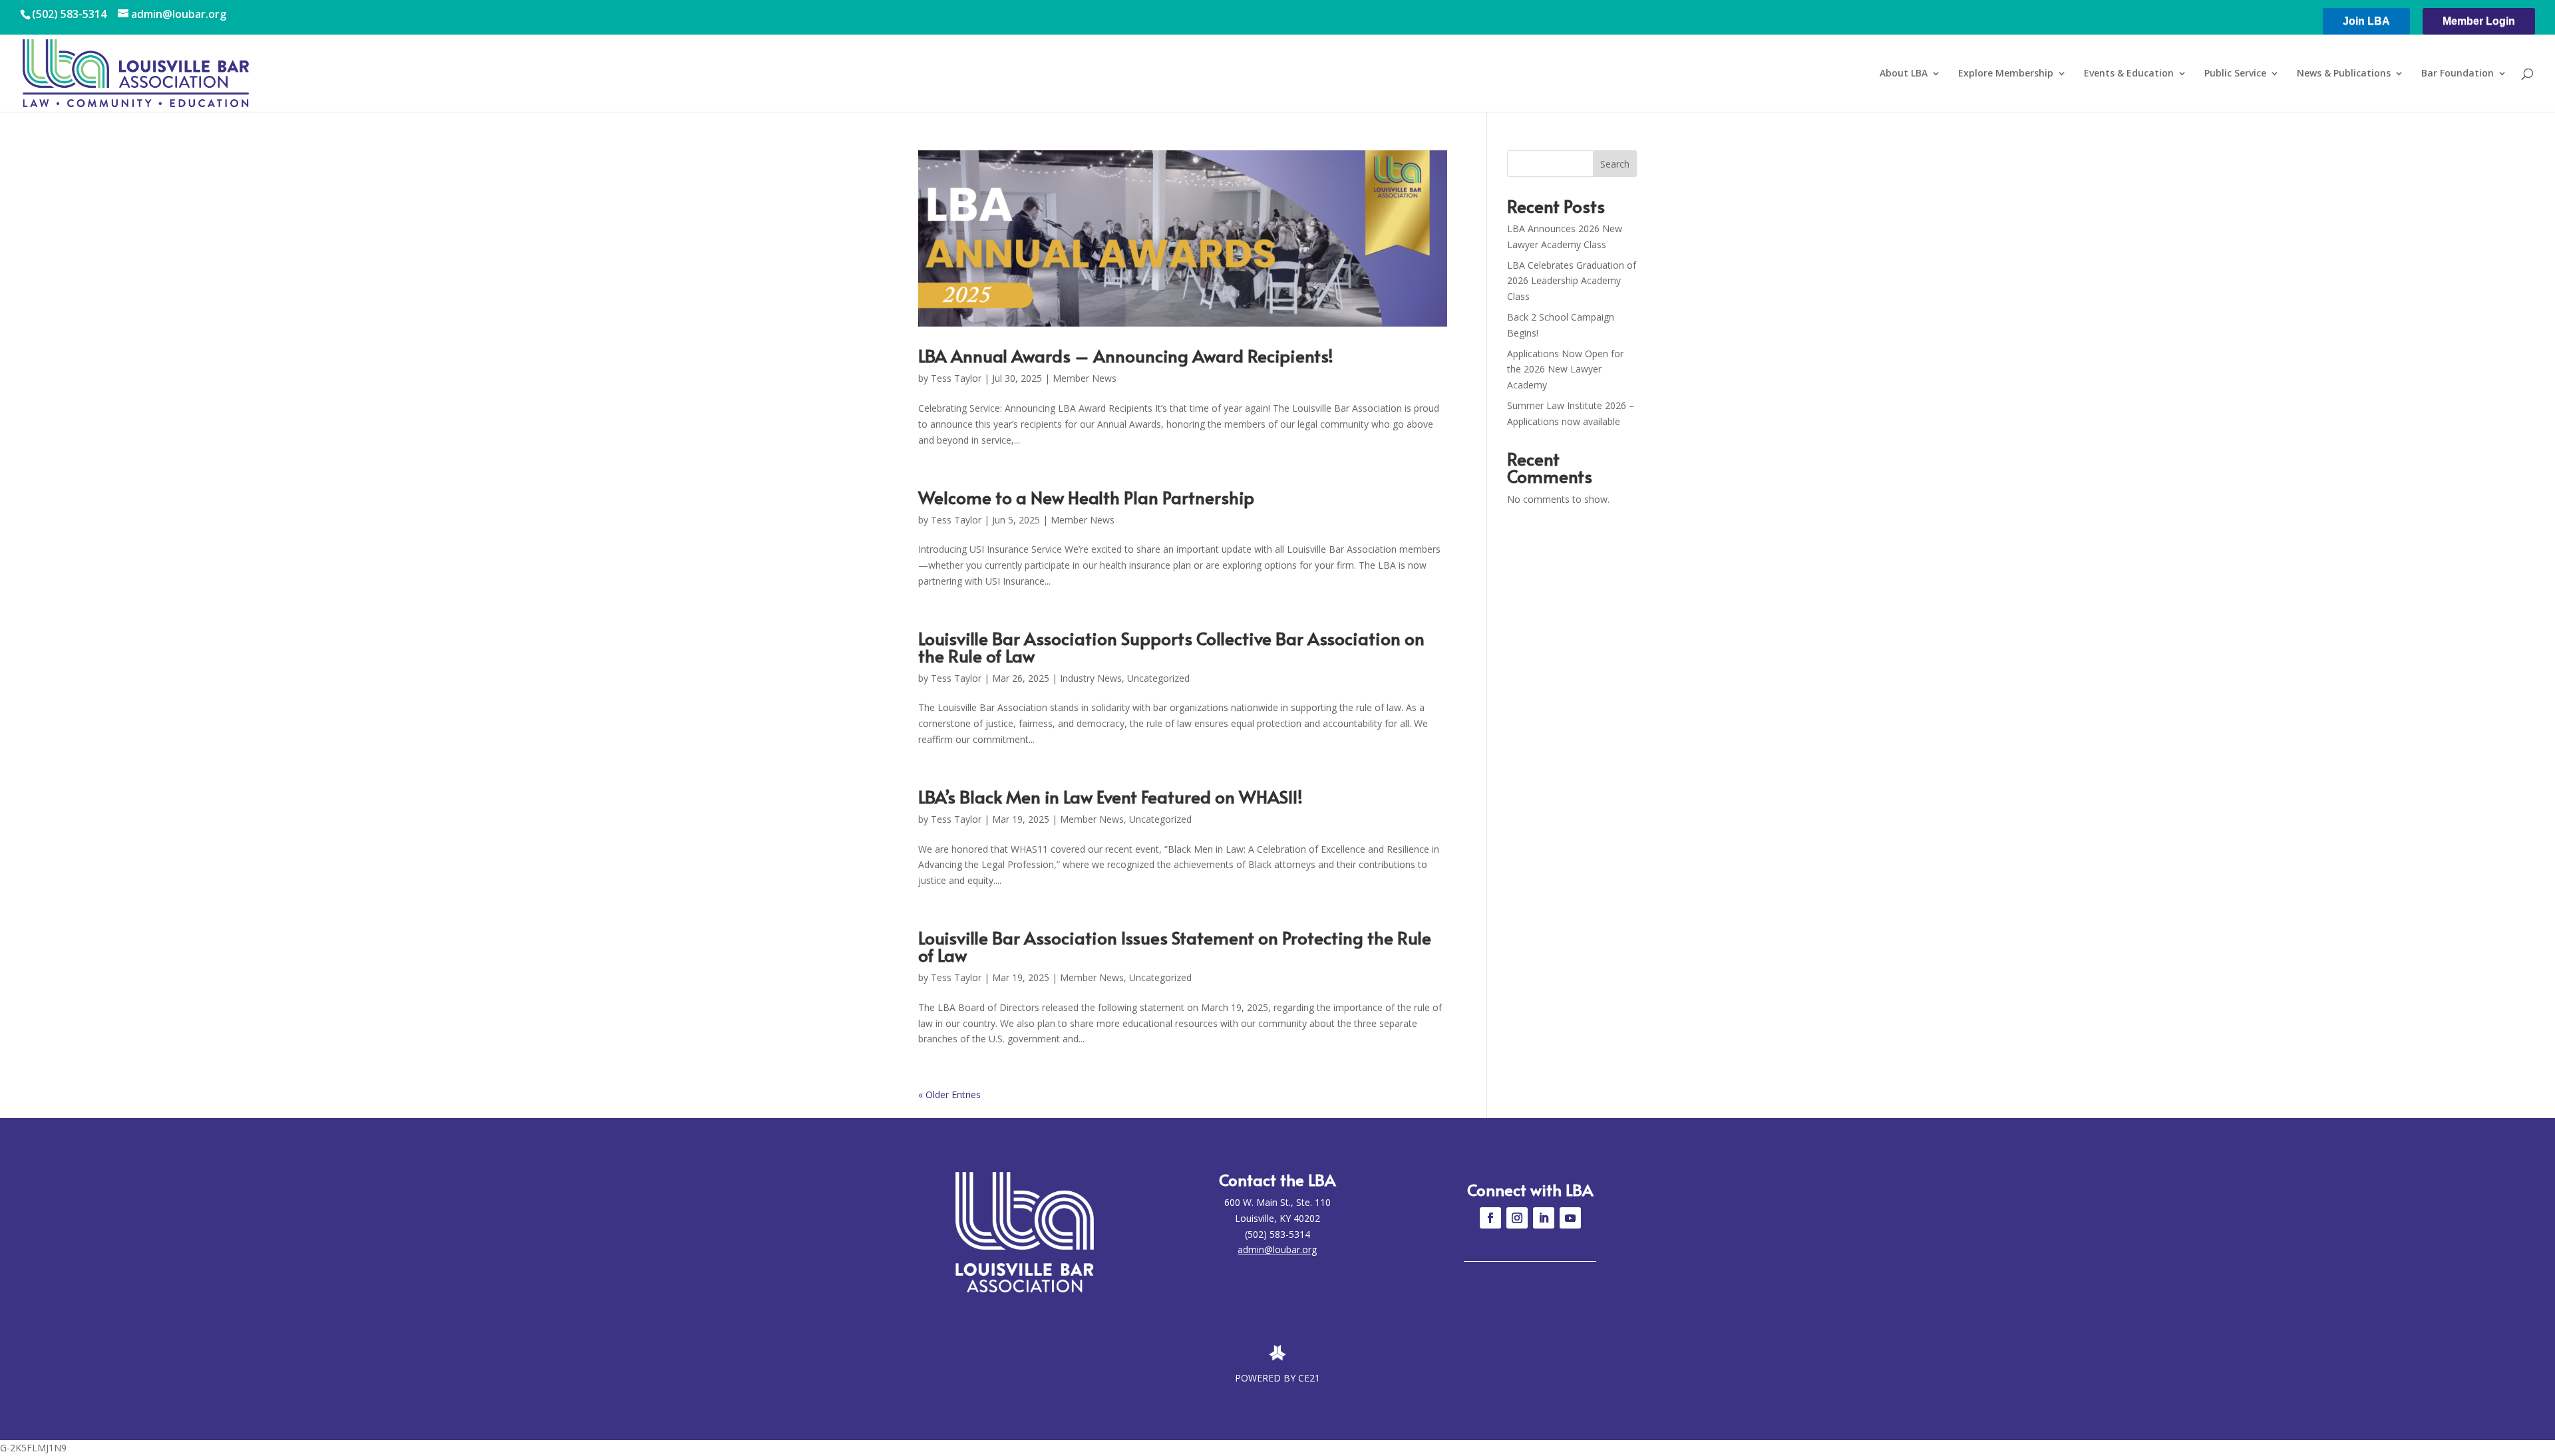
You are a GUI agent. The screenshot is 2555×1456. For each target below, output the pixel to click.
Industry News (1091, 678)
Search (1615, 164)
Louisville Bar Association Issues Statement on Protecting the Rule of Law (1175, 946)
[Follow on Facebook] (1490, 1218)
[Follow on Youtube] (1570, 1218)
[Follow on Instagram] (1517, 1218)
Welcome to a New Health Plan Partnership (1086, 497)
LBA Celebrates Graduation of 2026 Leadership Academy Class (1572, 281)
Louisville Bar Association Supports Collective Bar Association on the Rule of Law (1171, 647)
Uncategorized (1158, 678)
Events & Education (2129, 74)
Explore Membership (2006, 74)
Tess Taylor (956, 378)
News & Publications (2344, 74)
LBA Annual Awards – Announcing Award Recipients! (1126, 355)
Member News (1085, 378)
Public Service (2235, 74)
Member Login (2479, 21)
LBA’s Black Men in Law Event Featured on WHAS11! (1110, 796)
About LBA (1904, 74)
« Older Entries (949, 1094)
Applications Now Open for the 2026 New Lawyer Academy (1565, 369)
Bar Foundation (2458, 74)
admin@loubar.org (1277, 1249)
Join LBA (2366, 21)
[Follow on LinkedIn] (1544, 1218)
